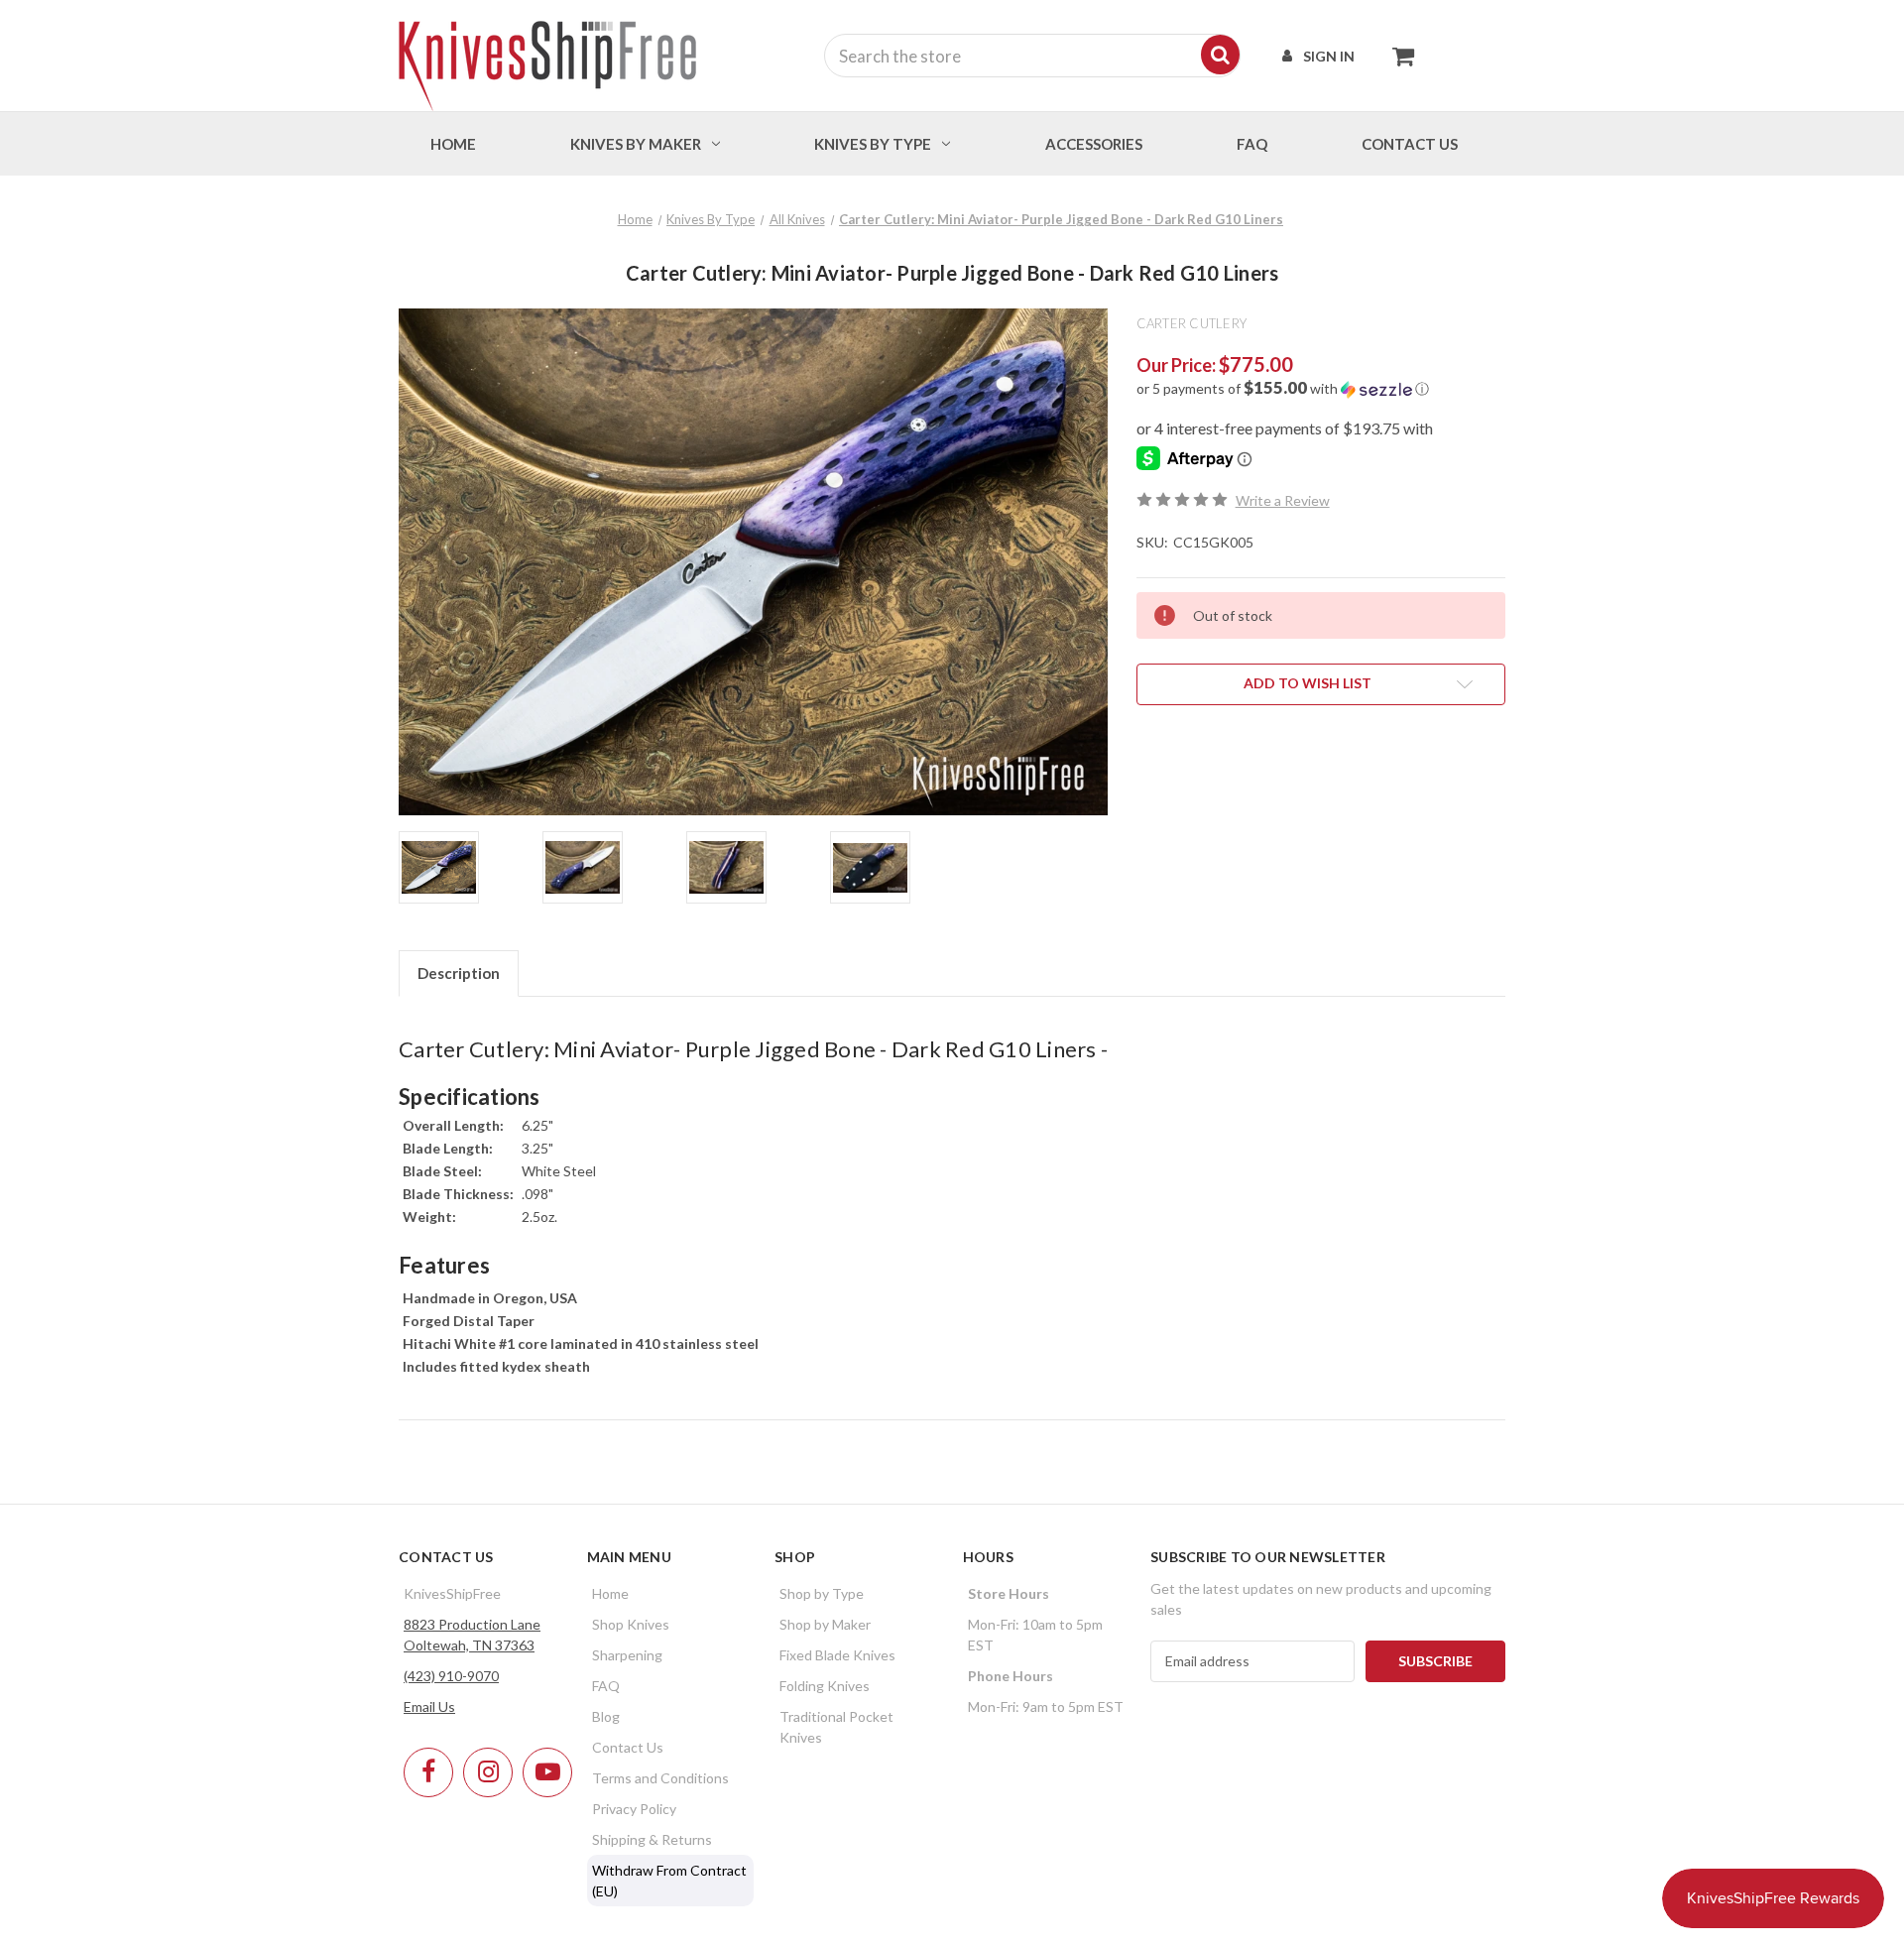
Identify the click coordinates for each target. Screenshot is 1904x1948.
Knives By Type (873, 144)
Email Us (429, 1706)
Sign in (1329, 56)
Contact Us (628, 1747)
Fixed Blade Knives (837, 1655)
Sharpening (627, 1655)
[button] (1321, 389)
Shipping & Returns (652, 1839)
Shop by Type (822, 1593)
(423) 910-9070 (451, 1676)
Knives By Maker (636, 144)
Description (459, 973)
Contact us (1410, 144)
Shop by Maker (825, 1624)
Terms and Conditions (660, 1778)
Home (453, 144)
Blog (606, 1716)
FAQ (1252, 144)
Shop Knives (631, 1624)
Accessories (1094, 144)
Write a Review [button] (1283, 500)
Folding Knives (825, 1686)
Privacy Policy (634, 1809)
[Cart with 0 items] (1398, 56)
